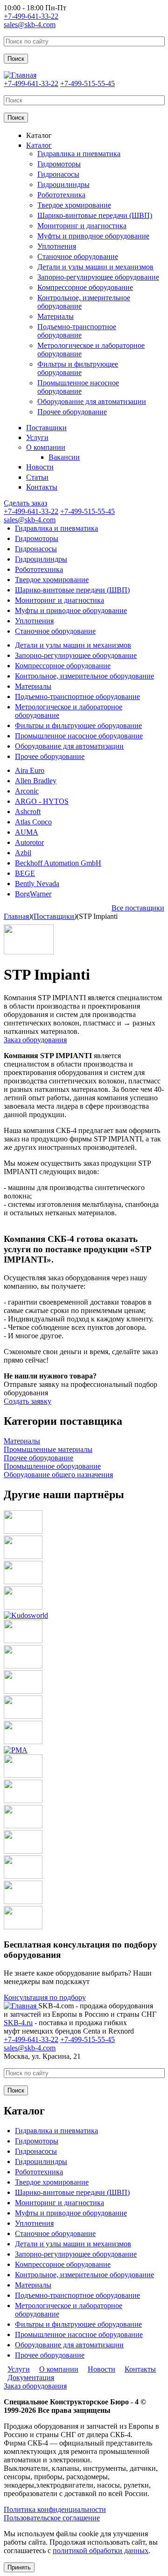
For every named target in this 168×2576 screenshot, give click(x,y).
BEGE (25, 873)
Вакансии (64, 457)
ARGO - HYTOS (42, 801)
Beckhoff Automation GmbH (58, 863)
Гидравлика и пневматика (79, 154)
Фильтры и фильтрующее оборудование (78, 368)
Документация (31, 2378)
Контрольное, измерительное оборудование (84, 676)
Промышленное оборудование (52, 1466)
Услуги (37, 437)
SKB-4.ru (18, 2023)
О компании (46, 447)
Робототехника (61, 195)
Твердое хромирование (74, 205)
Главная (16, 916)
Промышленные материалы (48, 1449)
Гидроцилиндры (63, 184)
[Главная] (20, 75)
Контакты (42, 487)
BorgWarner (33, 894)
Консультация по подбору (45, 1997)
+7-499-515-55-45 (87, 83)
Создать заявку (28, 1401)
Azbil (23, 853)
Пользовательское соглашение (52, 2518)
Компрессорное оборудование (85, 287)
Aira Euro (30, 770)
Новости (40, 467)
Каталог (39, 135)
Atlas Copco (33, 822)
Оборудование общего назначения (58, 1475)
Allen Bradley (36, 781)
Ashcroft (28, 812)
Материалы (56, 316)
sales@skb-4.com (30, 25)
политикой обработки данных (101, 2551)
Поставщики (46, 428)
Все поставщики (138, 908)
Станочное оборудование (78, 256)
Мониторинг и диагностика (82, 226)
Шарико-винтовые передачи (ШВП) (95, 215)
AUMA (27, 832)
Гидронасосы (58, 174)
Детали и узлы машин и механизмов (95, 267)
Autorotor (29, 842)
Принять (19, 2567)
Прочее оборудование (72, 412)
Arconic (27, 791)
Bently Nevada (37, 884)
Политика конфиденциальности (55, 2509)
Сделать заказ (25, 503)
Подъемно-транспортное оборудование (77, 331)
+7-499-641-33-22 (31, 16)
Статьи (37, 477)
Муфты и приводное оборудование (93, 236)
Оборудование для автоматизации (92, 401)
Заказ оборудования (35, 1040)
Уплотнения (57, 246)
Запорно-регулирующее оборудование (98, 277)
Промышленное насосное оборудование (78, 387)
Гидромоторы (59, 164)
